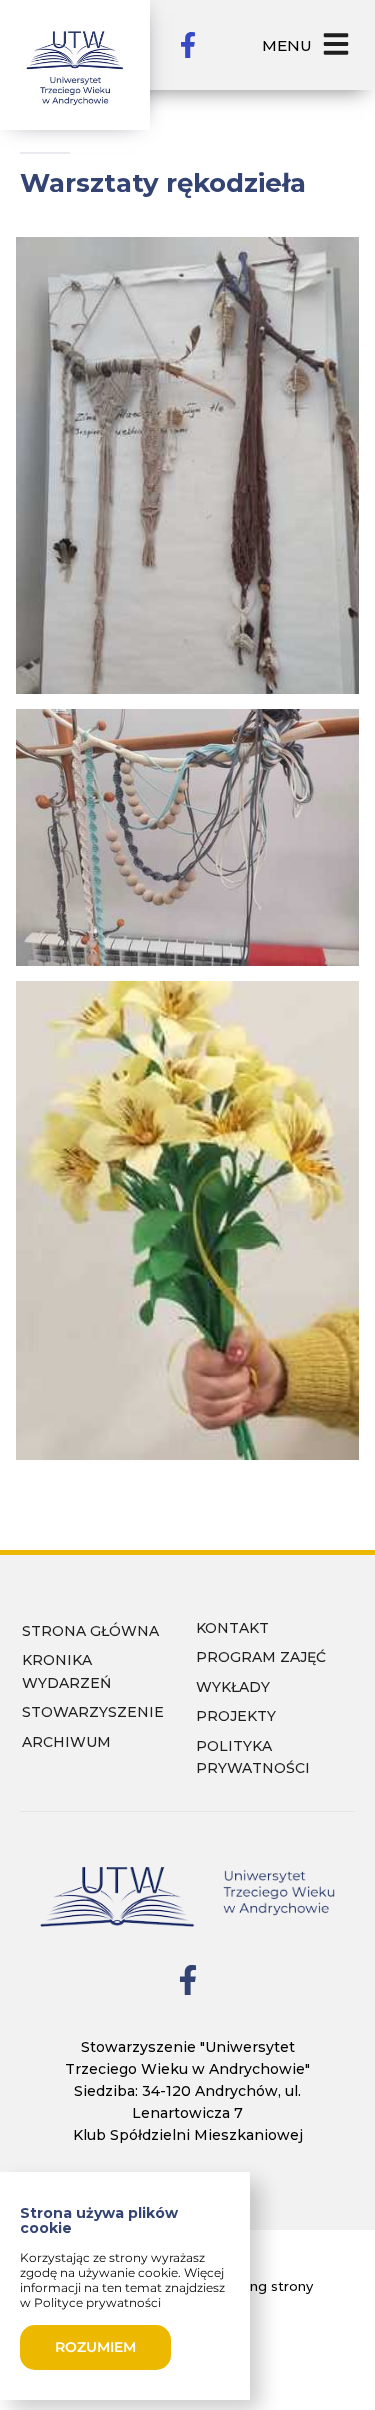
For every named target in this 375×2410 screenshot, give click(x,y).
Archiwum (66, 1742)
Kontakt (232, 1628)
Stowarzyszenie (93, 1712)
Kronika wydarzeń (66, 1671)
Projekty (236, 1716)
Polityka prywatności (253, 1757)
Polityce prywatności (97, 2302)
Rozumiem (95, 2347)
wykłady (233, 1687)
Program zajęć (261, 1657)
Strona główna (90, 1631)
